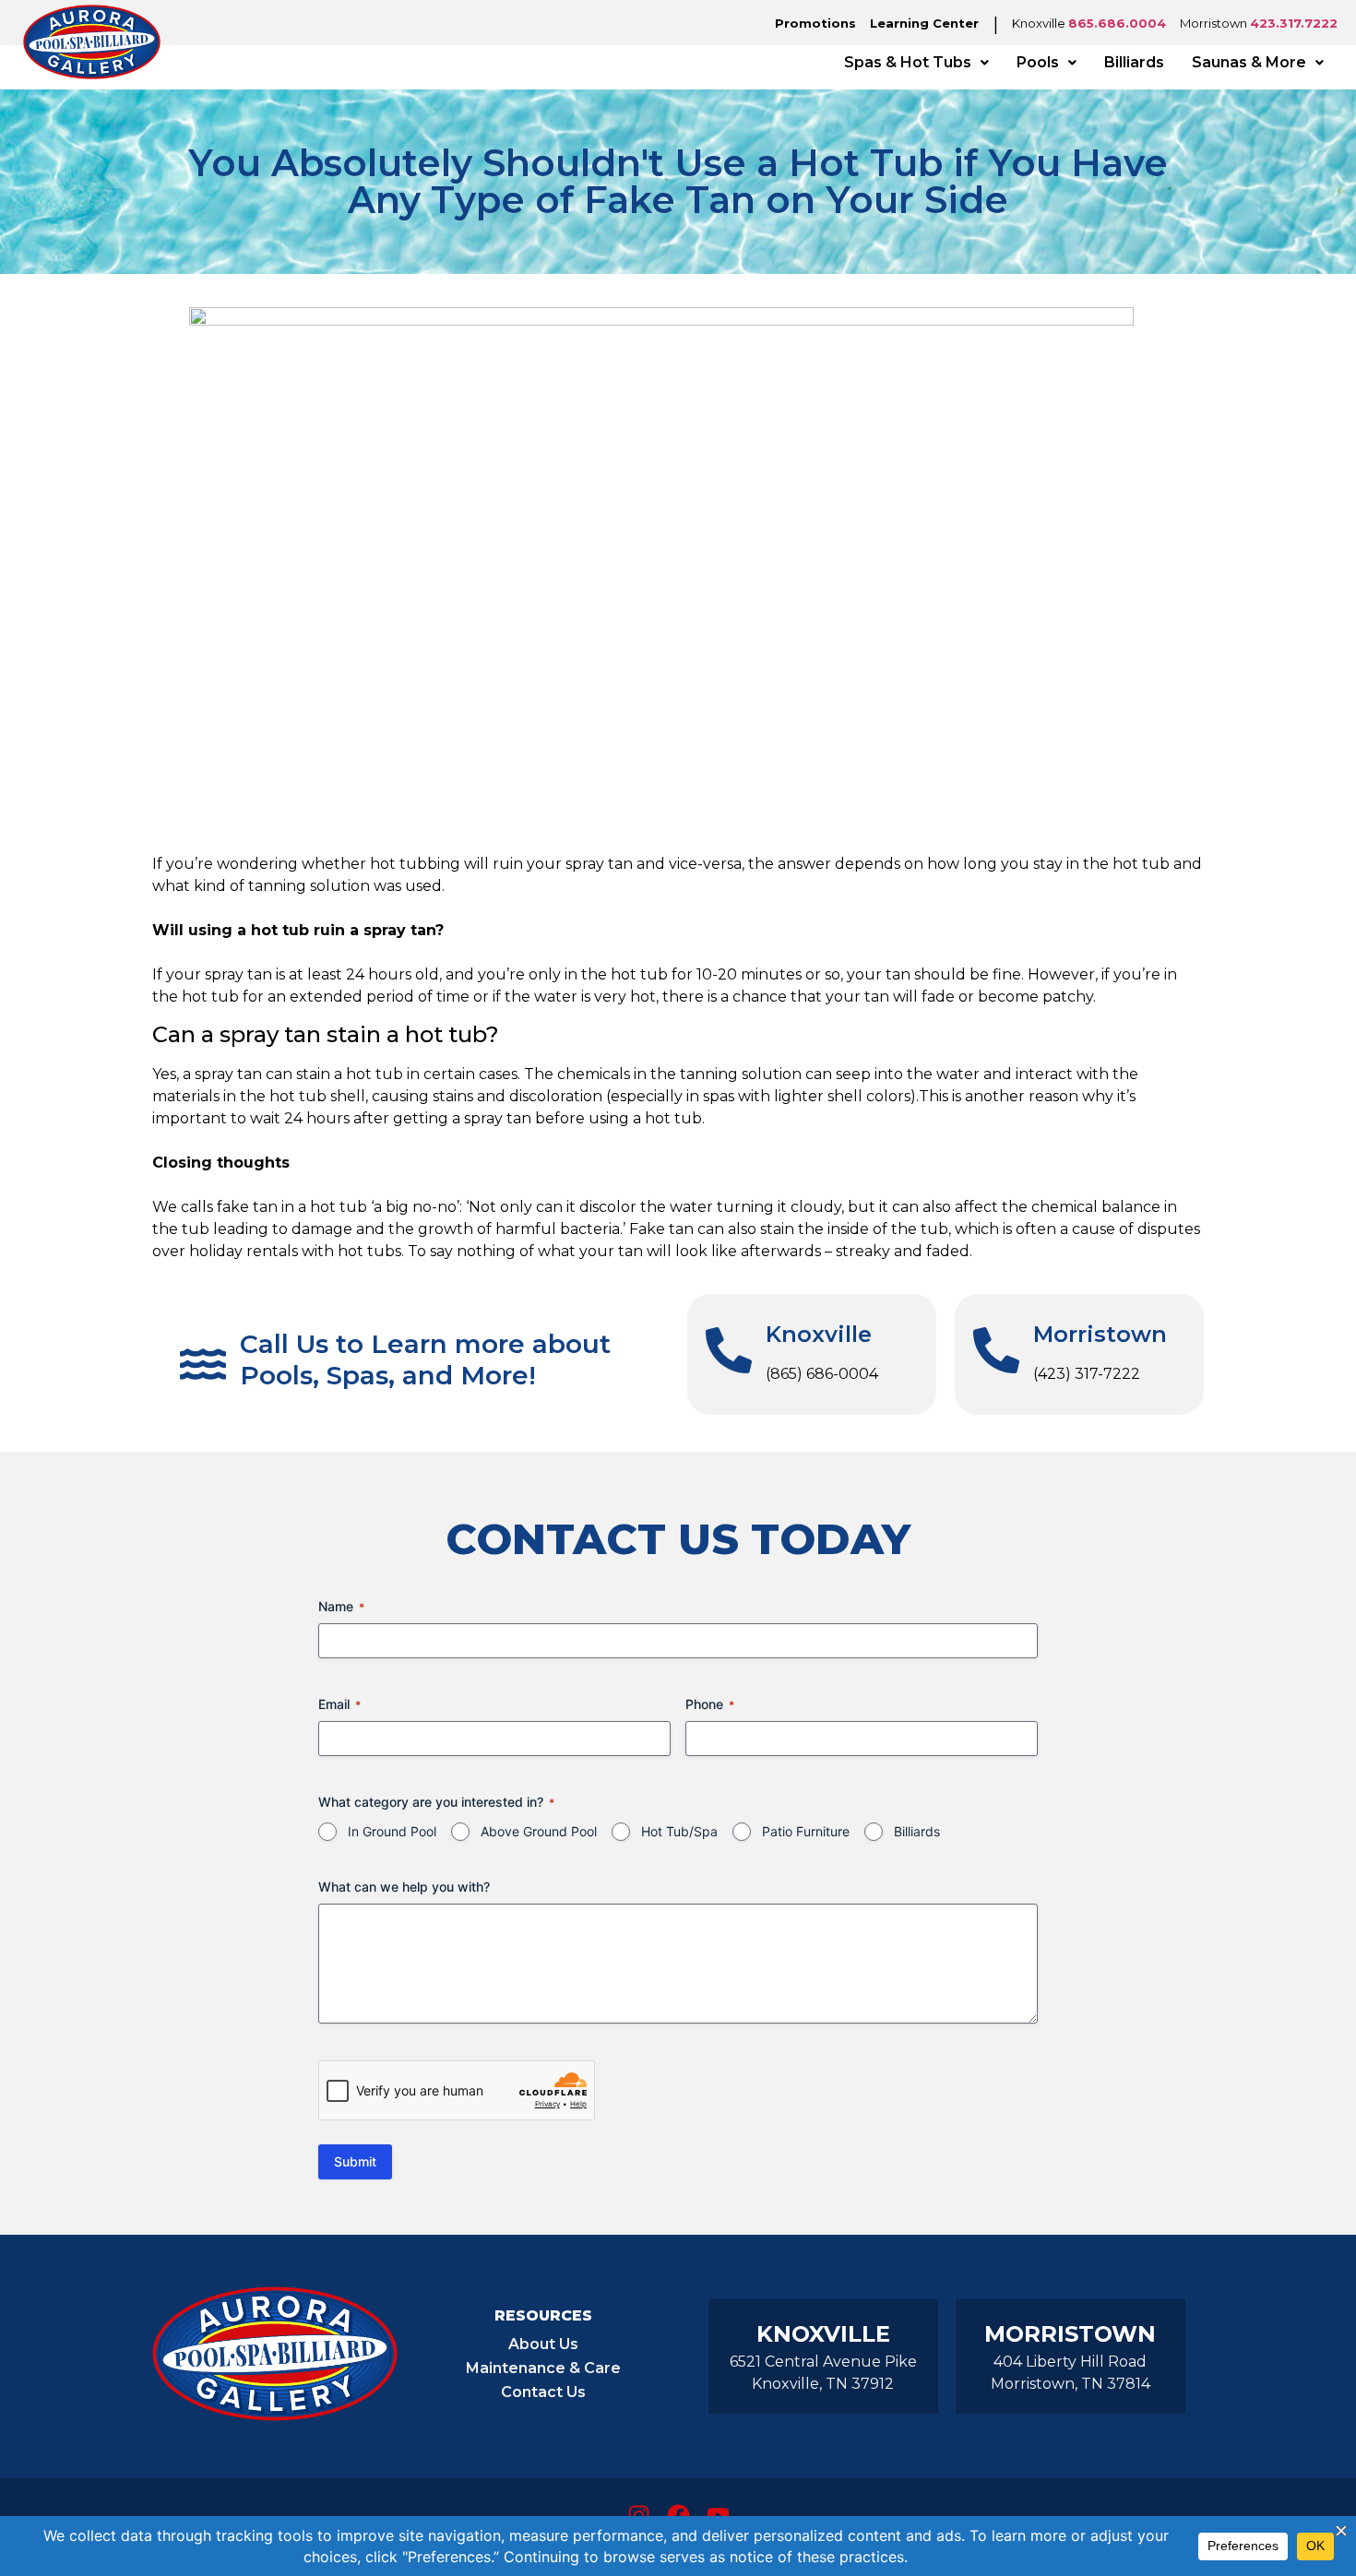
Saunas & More (1249, 62)
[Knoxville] (729, 1350)
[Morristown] (996, 1350)
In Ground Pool (392, 1831)
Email (339, 1704)
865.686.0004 (1117, 23)
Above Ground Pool (539, 1831)
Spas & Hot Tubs (908, 62)
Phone (710, 1704)
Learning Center (924, 23)
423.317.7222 (1294, 23)
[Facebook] (678, 2515)
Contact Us (543, 2392)
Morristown (1100, 1334)
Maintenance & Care (543, 2368)
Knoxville (819, 1334)
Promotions (815, 23)
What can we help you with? (404, 1887)
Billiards (1134, 62)
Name (341, 1606)
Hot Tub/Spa (679, 1831)
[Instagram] (638, 2515)
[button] (916, 63)
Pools (1038, 62)
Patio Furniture (806, 1831)
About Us (543, 2344)
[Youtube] (718, 2515)
